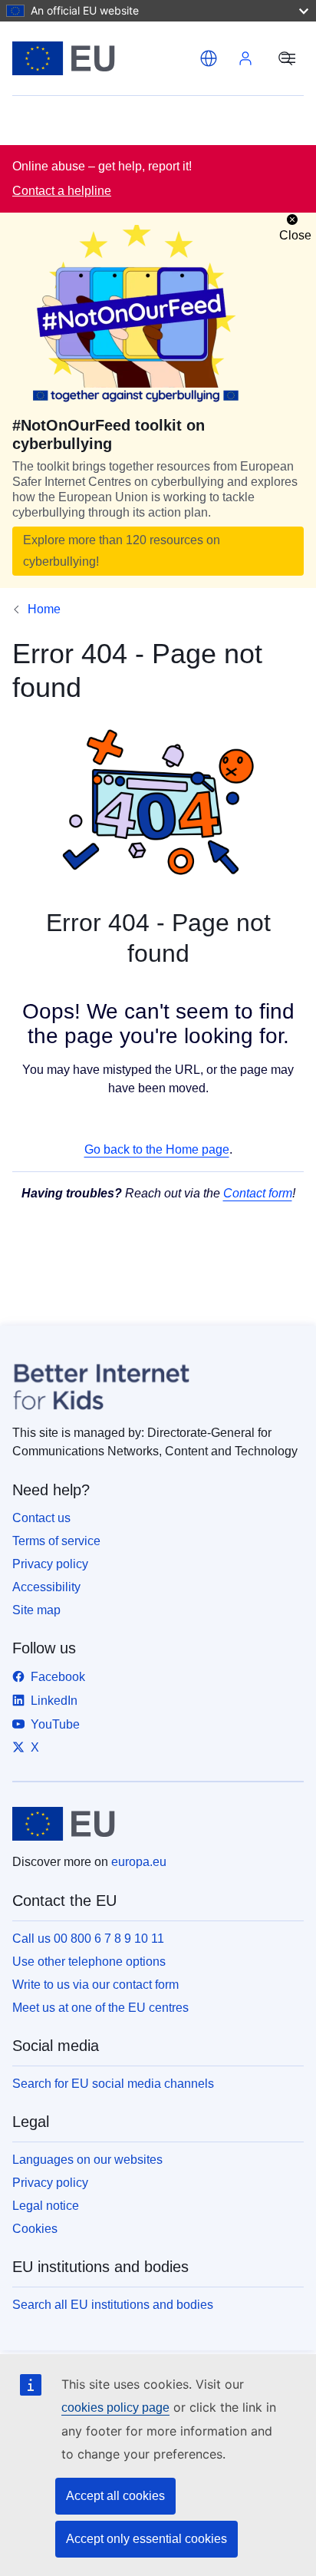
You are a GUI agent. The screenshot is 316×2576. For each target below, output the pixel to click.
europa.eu (139, 1862)
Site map (36, 1610)
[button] (209, 58)
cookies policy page (115, 2408)
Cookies (35, 2229)
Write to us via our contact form (95, 1985)
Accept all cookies (115, 2496)
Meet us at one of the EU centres (100, 2008)
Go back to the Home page (157, 1149)
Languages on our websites (87, 2160)
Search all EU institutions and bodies (113, 2305)
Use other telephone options (89, 1962)
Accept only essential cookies (146, 2539)
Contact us (41, 1518)
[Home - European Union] (103, 58)
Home (44, 609)
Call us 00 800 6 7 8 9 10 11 (88, 1939)
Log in (245, 58)
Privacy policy (50, 1564)
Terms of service (56, 1541)
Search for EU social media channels (113, 2084)
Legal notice (46, 2206)
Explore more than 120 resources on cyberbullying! (122, 551)
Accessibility (46, 1587)
